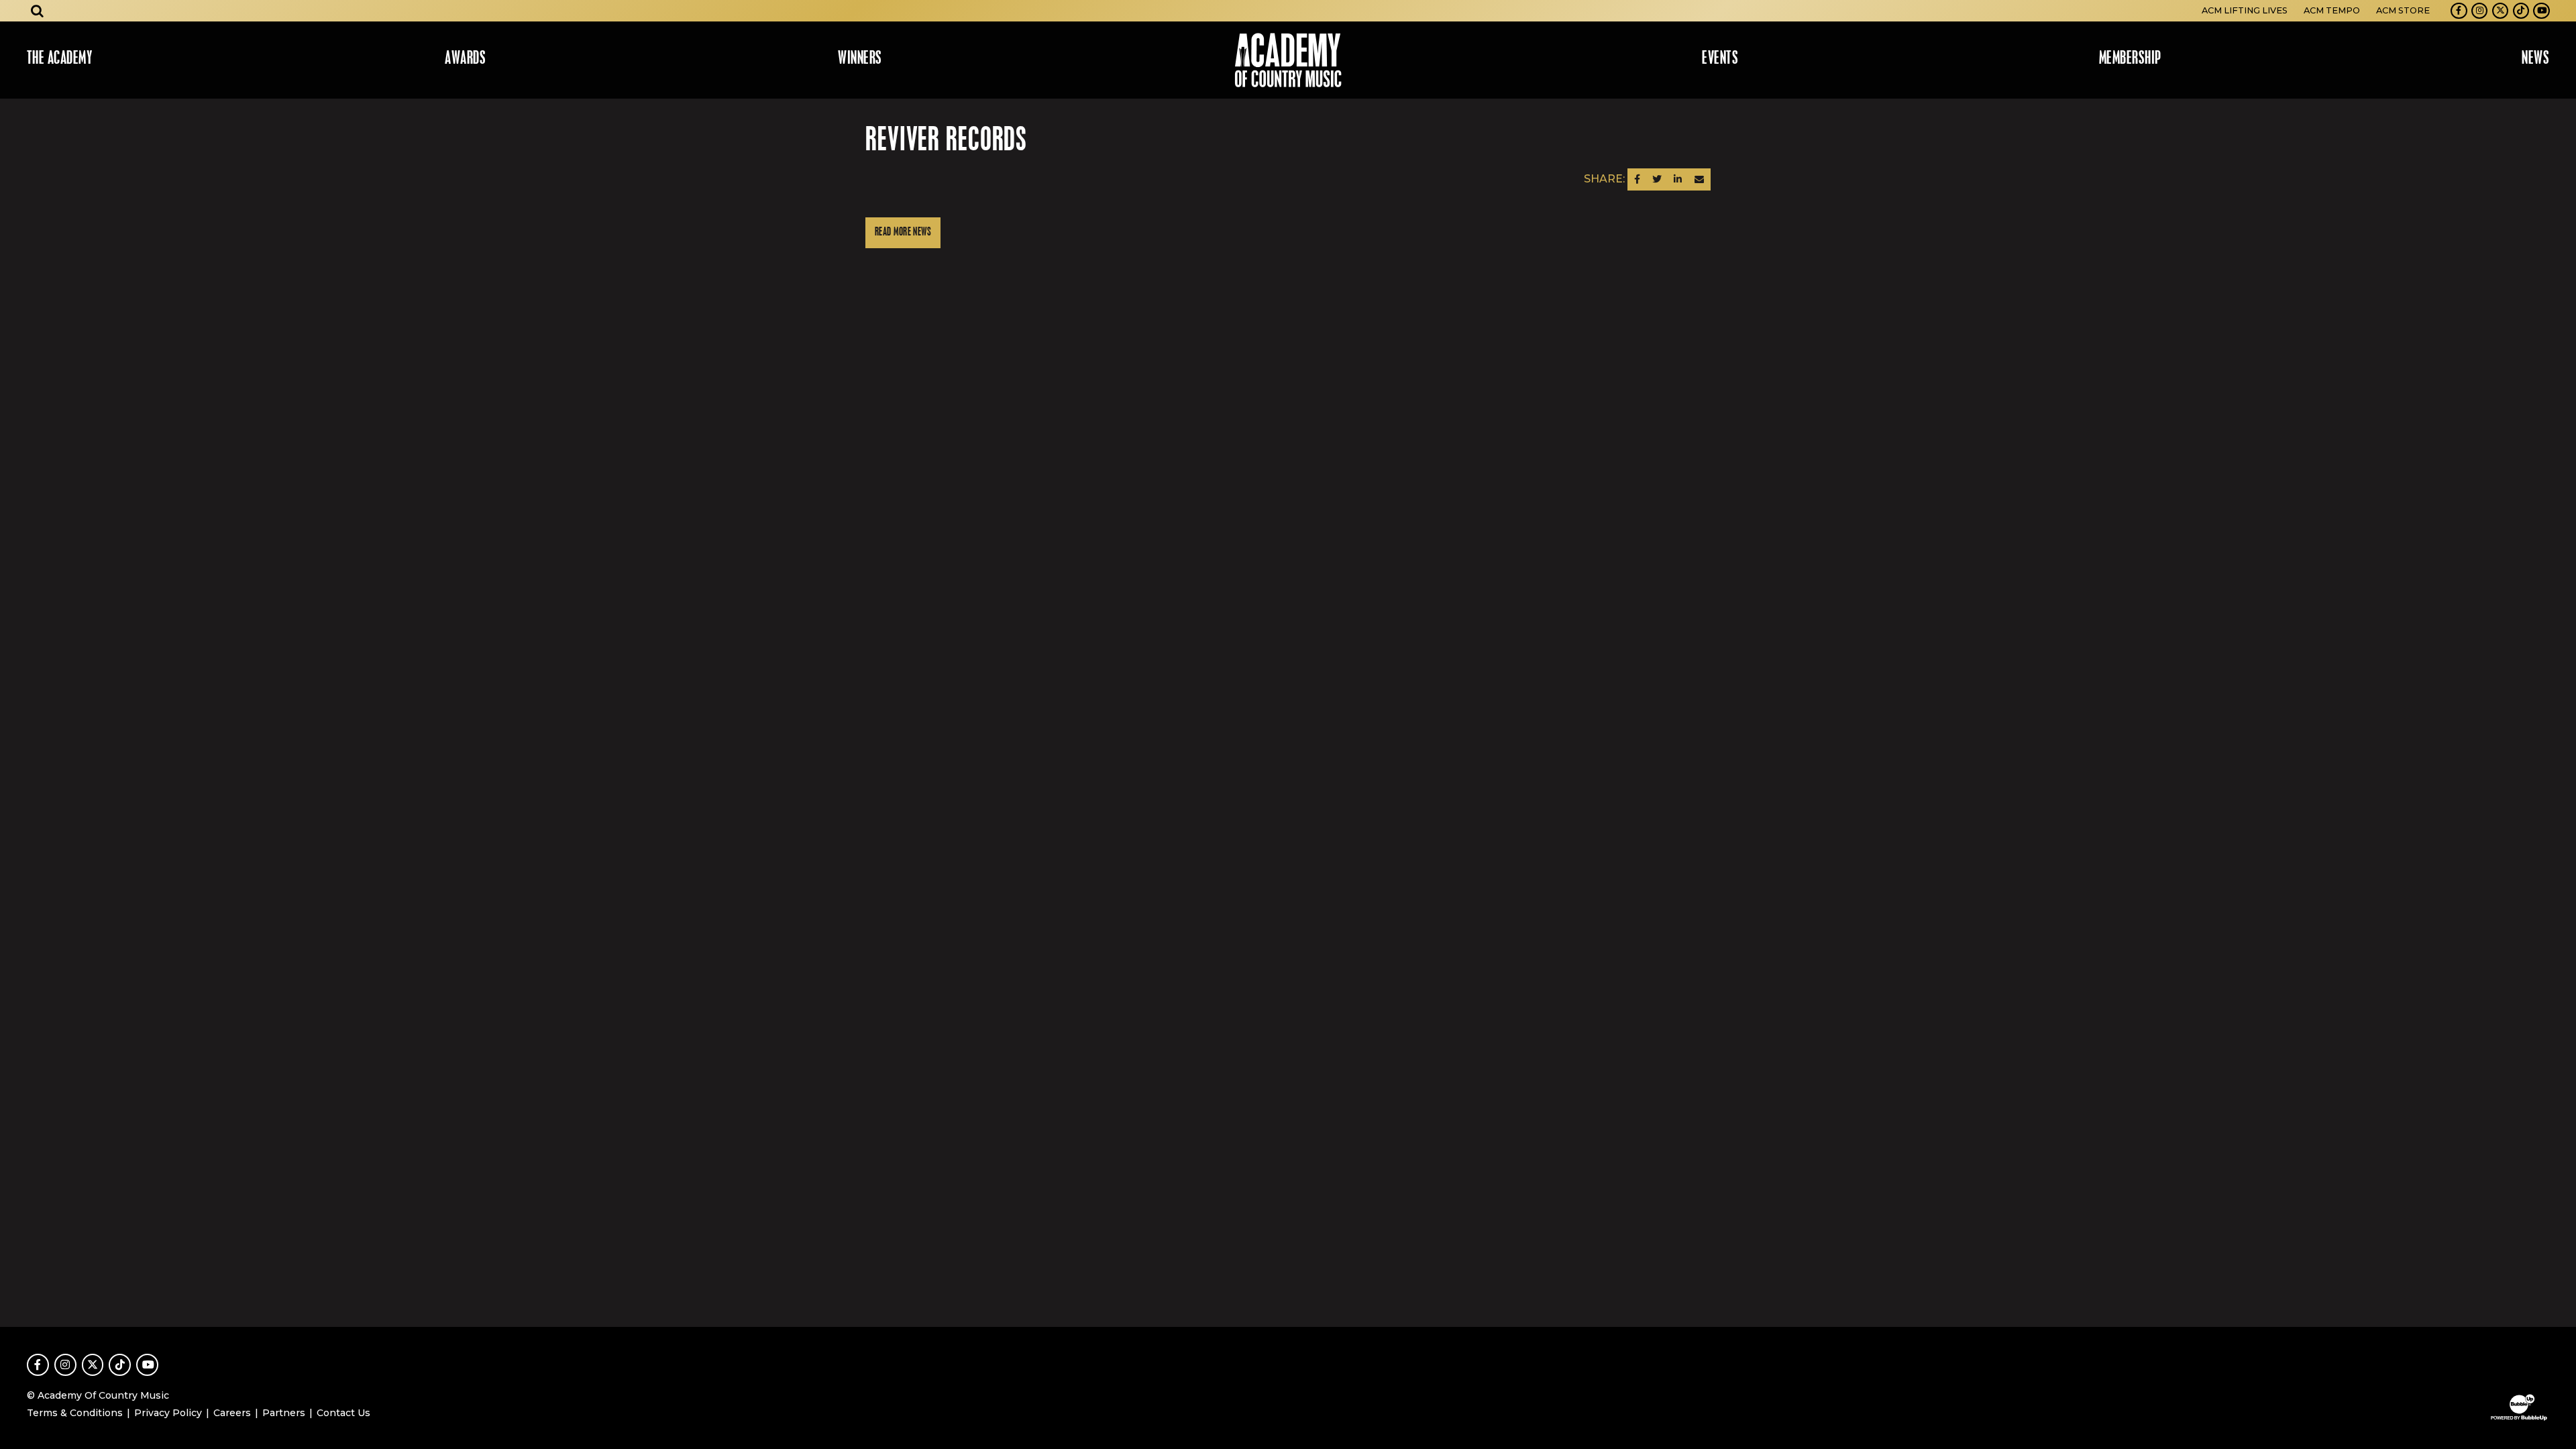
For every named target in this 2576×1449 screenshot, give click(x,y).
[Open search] (38, 11)
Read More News (903, 232)
